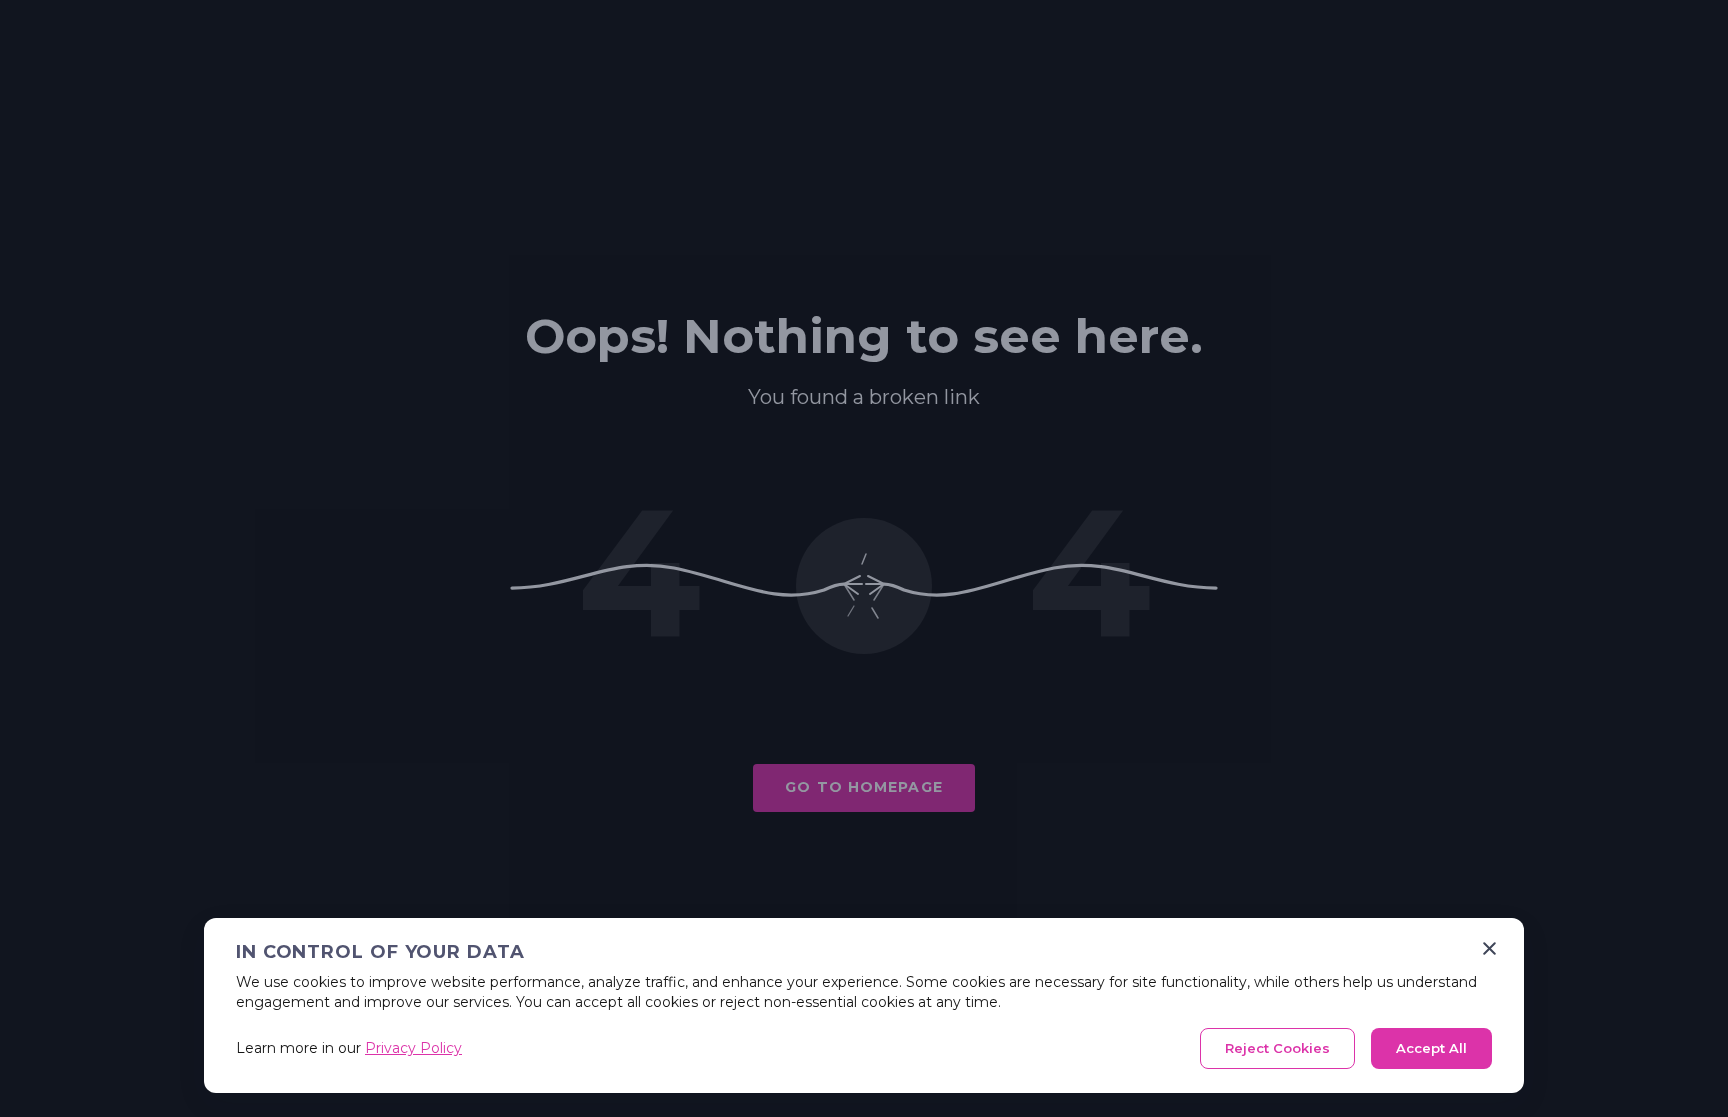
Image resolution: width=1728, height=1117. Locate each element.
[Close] (1489, 948)
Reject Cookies (1277, 1048)
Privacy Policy (413, 1048)
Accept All (1431, 1048)
